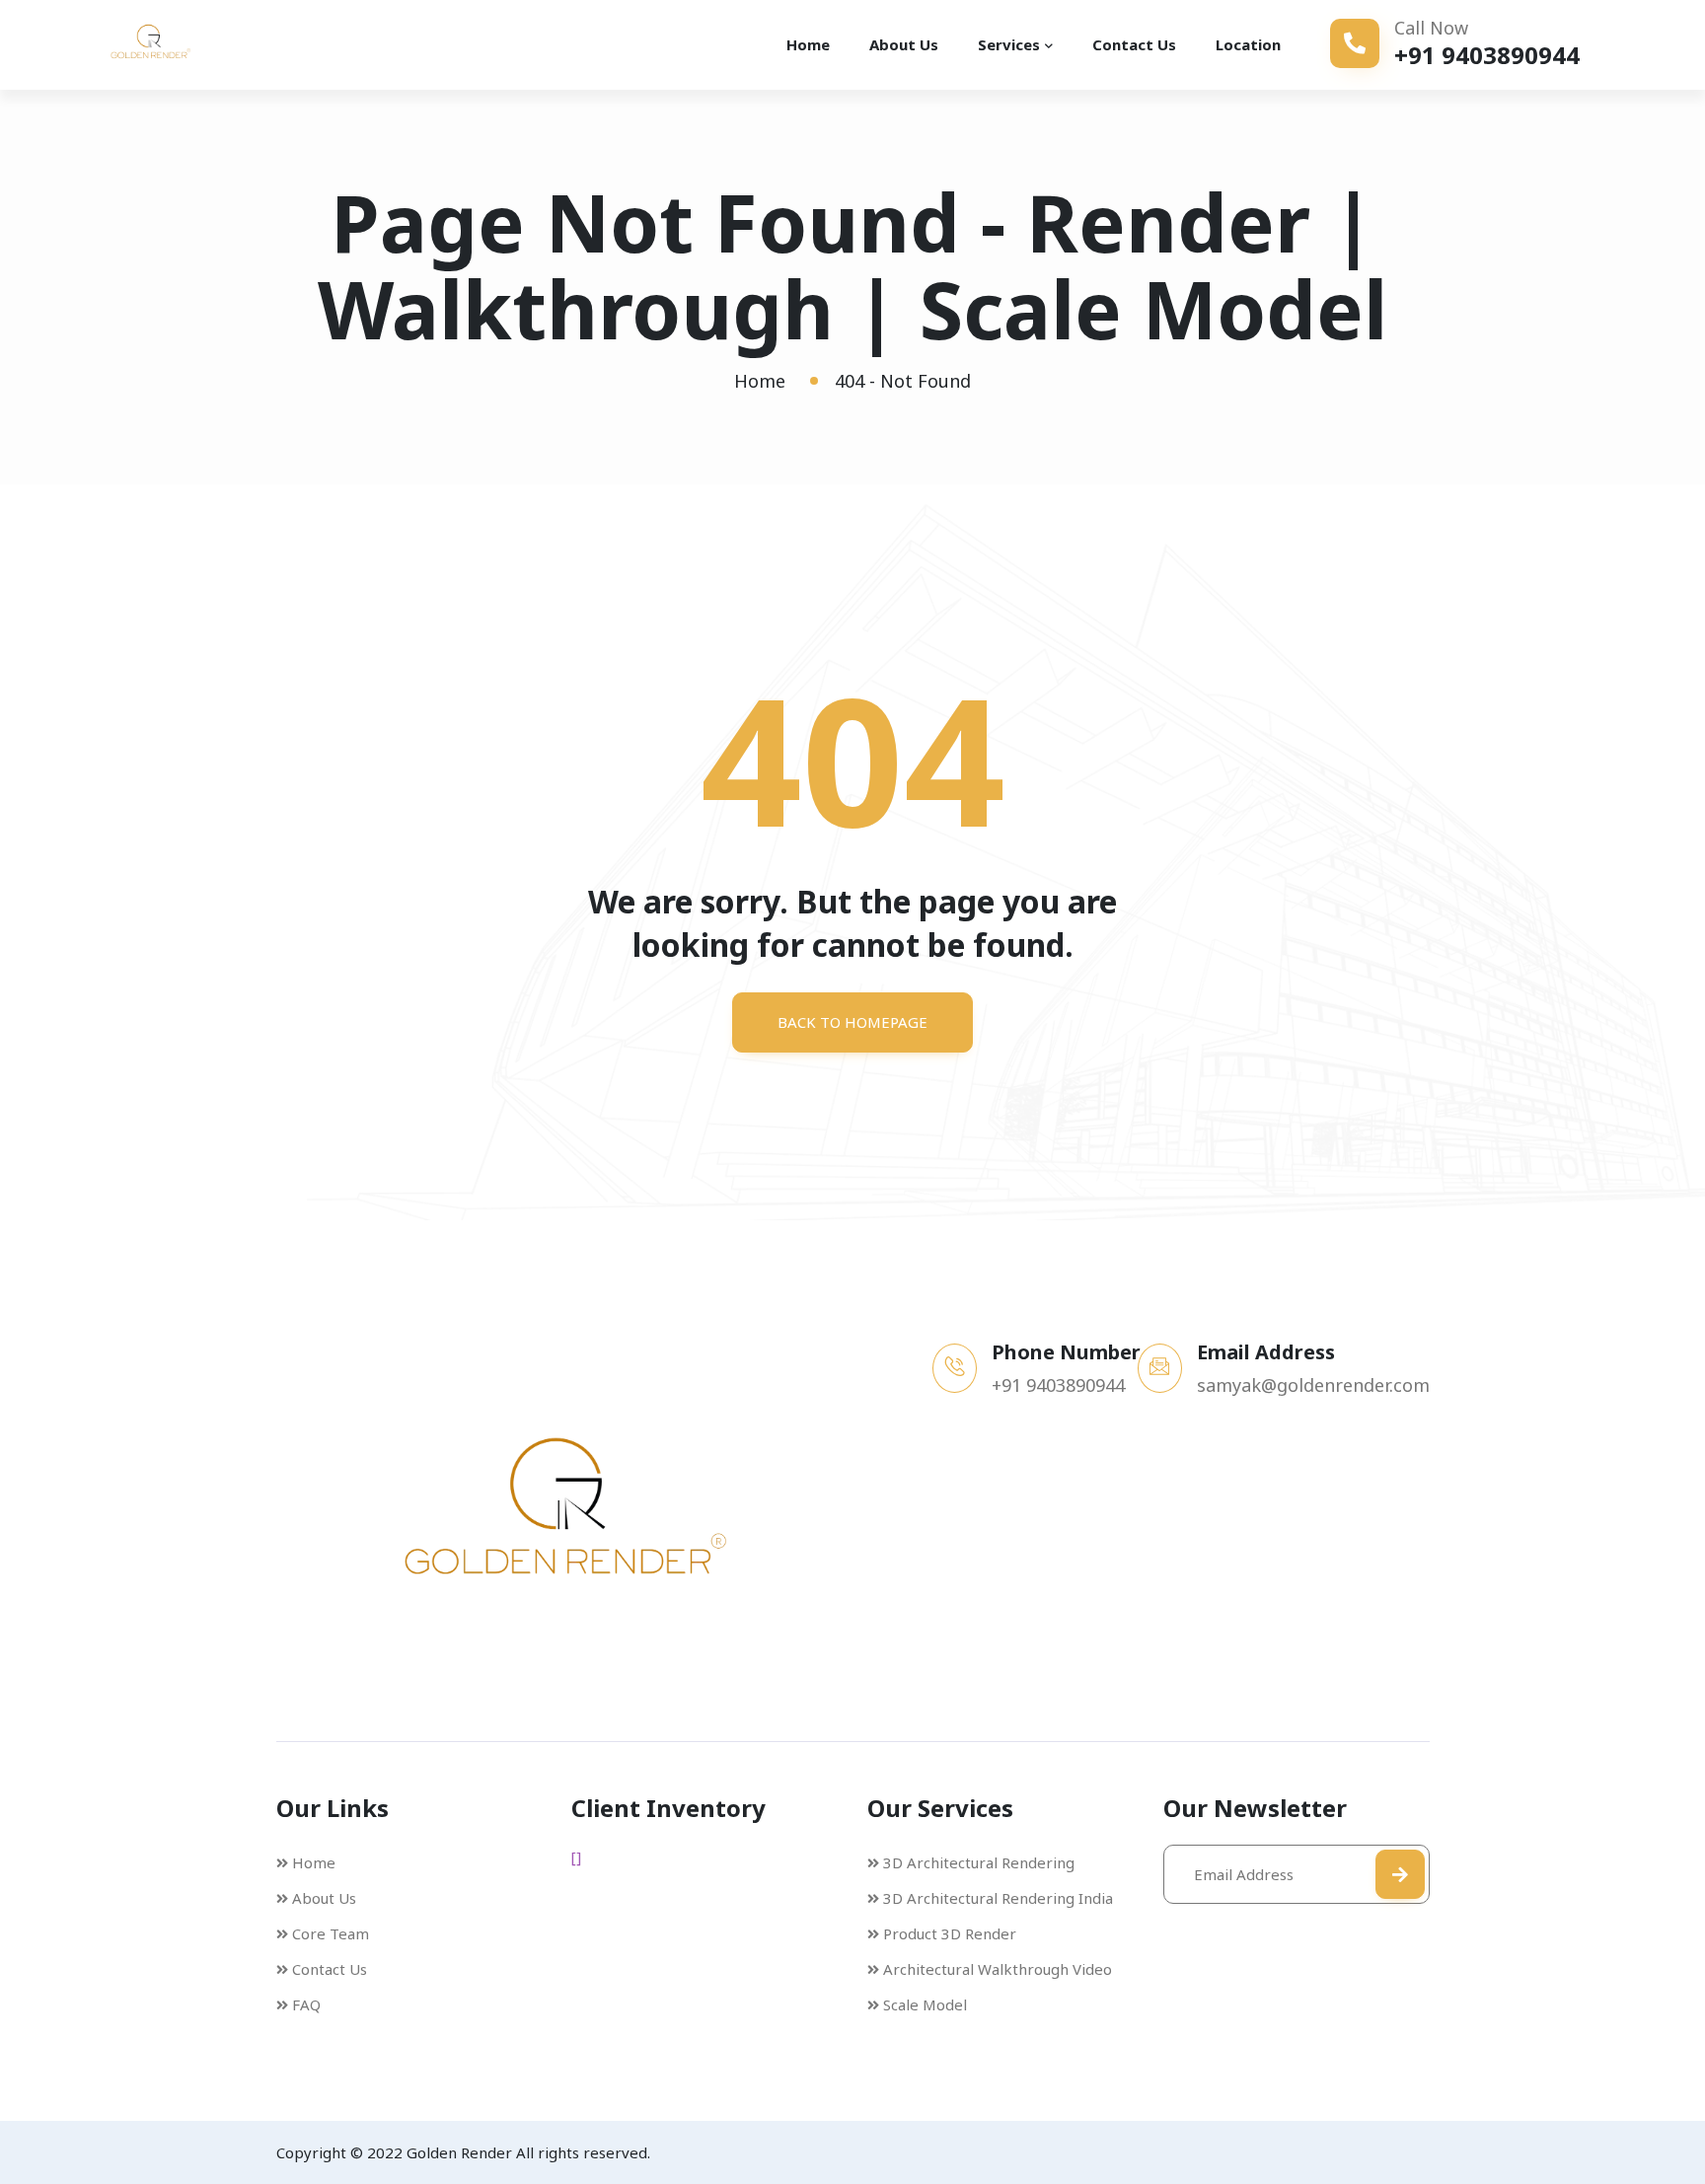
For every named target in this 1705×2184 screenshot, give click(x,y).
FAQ (306, 2004)
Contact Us (1134, 44)
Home (808, 44)
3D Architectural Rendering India (998, 1898)
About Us (904, 44)
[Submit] (1400, 1874)
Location (1248, 44)
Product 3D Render (950, 1933)
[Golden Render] (178, 44)
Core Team (331, 1933)
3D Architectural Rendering (979, 1862)
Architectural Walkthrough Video (998, 1969)
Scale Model (925, 2004)
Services (1009, 44)
